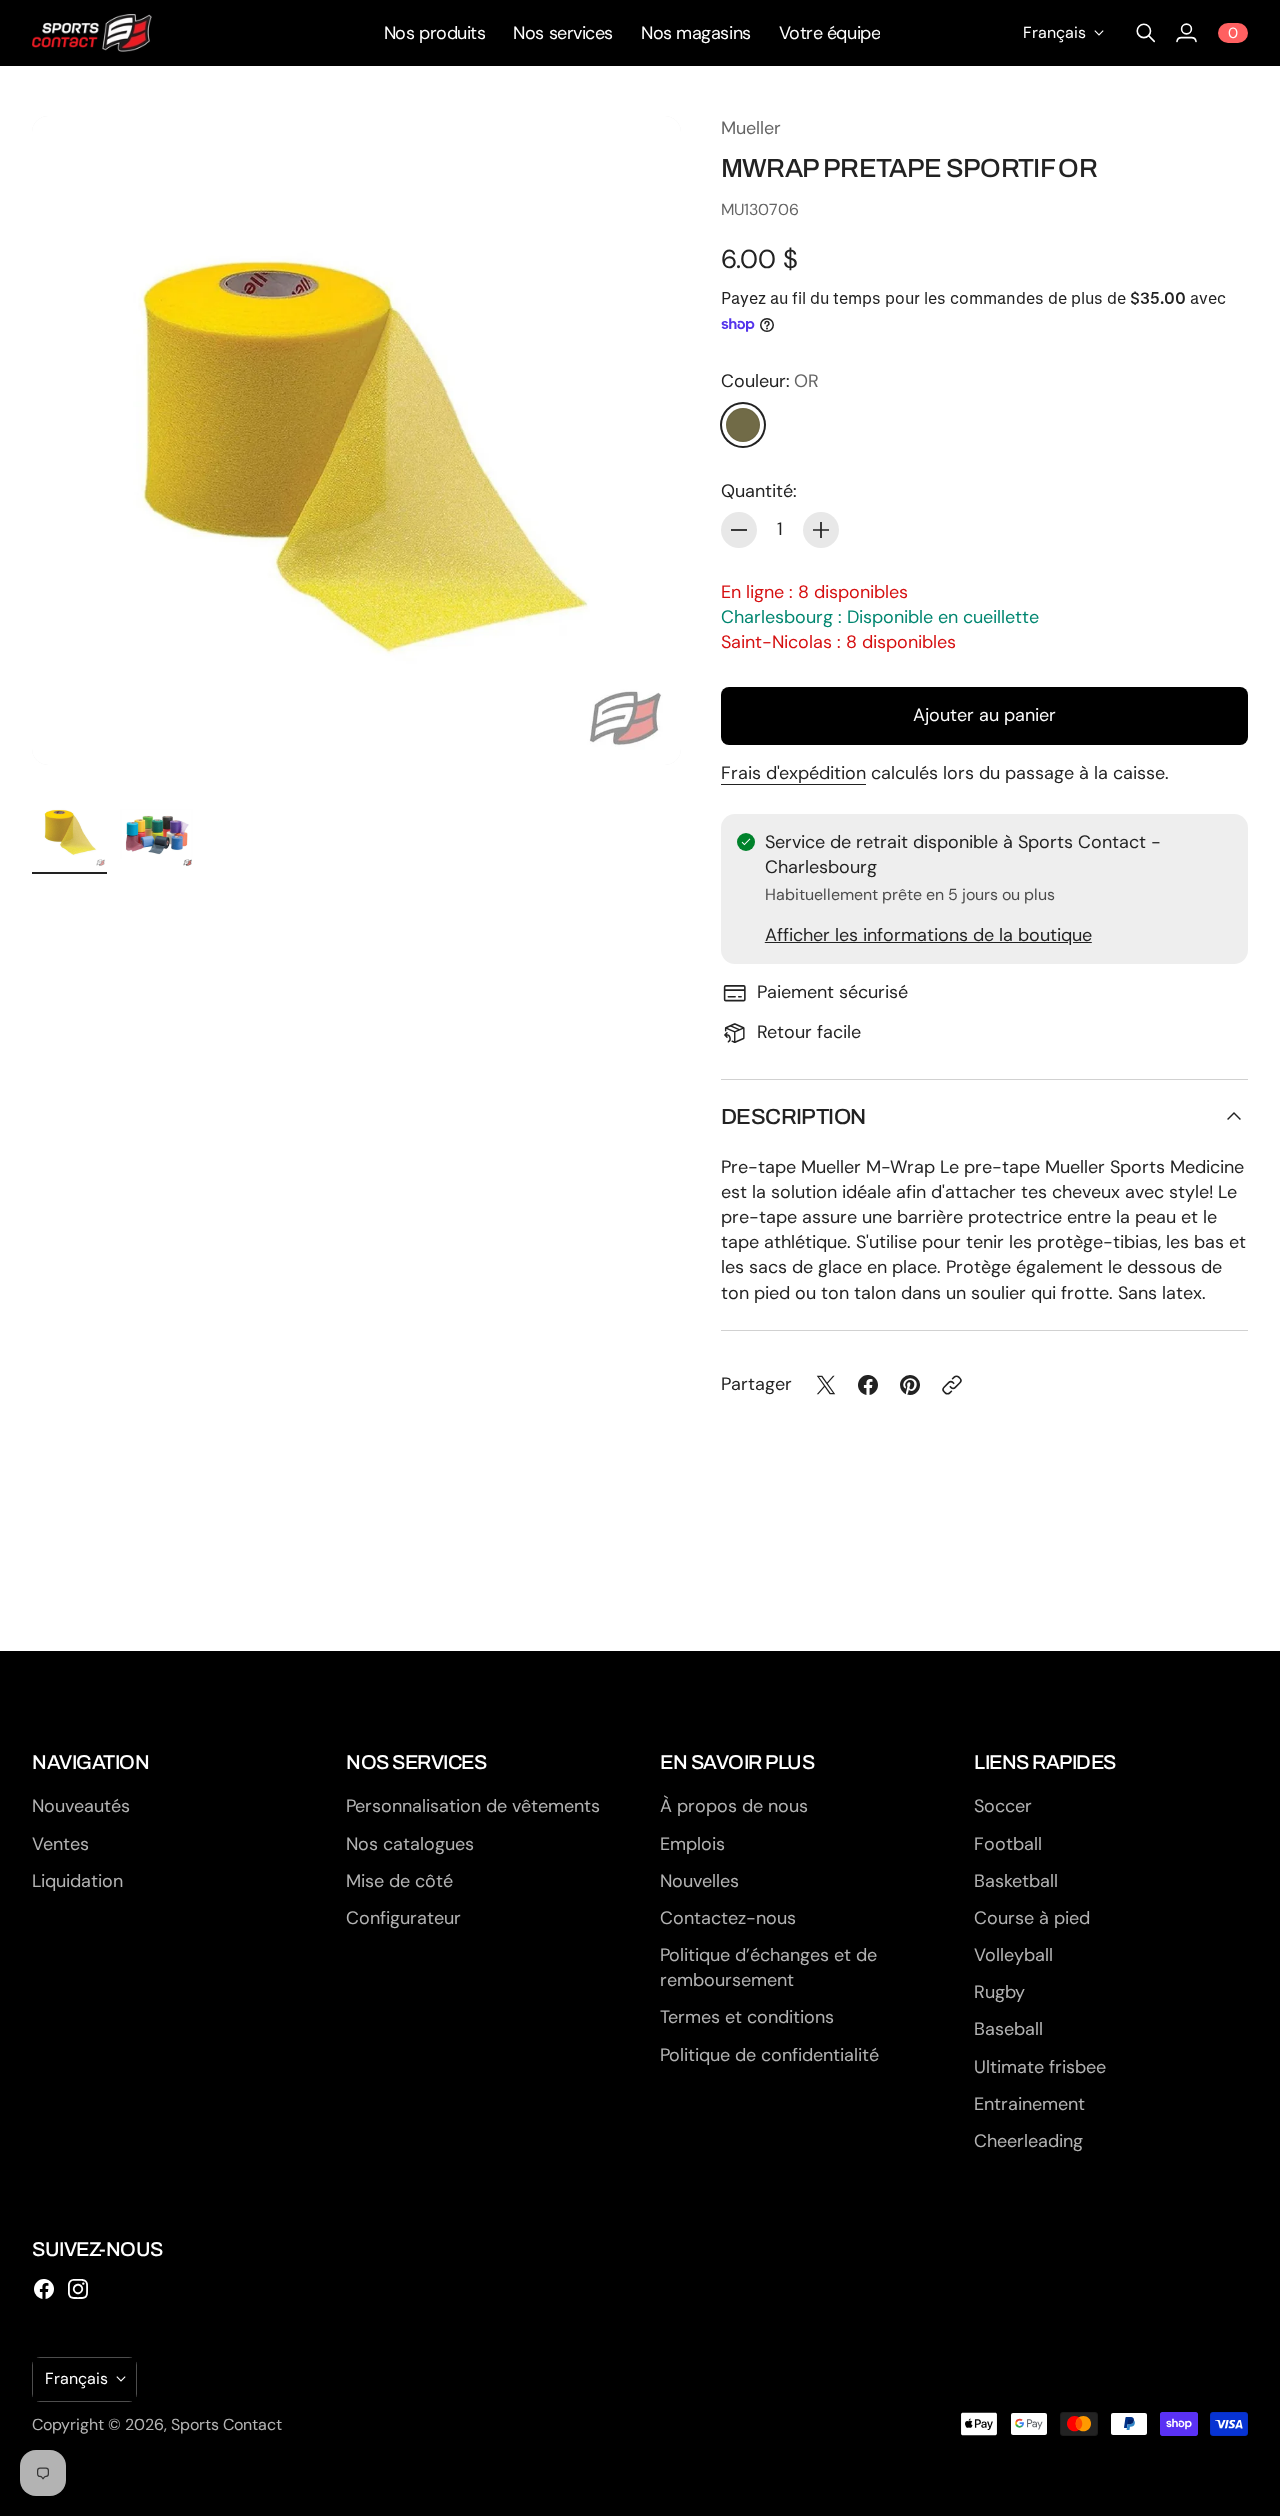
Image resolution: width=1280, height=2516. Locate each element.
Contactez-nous (728, 1918)
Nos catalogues (410, 1844)
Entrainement (1029, 2104)
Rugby (999, 1992)
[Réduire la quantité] (739, 530)
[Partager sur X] (826, 1385)
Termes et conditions (747, 2017)
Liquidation (77, 1881)
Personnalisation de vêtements (473, 1806)
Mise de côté (399, 1881)
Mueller (751, 128)
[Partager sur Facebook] (868, 1385)
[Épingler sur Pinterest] (910, 1385)
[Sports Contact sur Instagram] (78, 2289)
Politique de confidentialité (769, 2055)
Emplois (692, 1844)
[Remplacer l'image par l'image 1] (69, 830)
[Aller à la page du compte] (1186, 33)
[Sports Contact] (92, 33)
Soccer (1003, 1806)
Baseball (1008, 2029)
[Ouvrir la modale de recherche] (1146, 33)
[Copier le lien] (952, 1385)
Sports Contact (226, 2424)
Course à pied (1032, 1918)
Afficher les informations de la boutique (928, 935)
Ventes (60, 1844)
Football (1008, 1844)
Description (793, 1117)
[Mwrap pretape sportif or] (356, 440)
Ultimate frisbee (1040, 2067)
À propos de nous (734, 1806)
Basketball (1016, 1881)
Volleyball (1013, 1955)
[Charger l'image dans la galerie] (643, 727)
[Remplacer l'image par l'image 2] (156, 830)
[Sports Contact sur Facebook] (44, 2289)
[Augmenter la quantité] (821, 530)
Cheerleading (1028, 2141)
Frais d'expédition (793, 773)
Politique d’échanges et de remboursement (768, 1967)
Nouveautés (81, 1806)
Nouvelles (699, 1881)
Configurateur (403, 1918)
